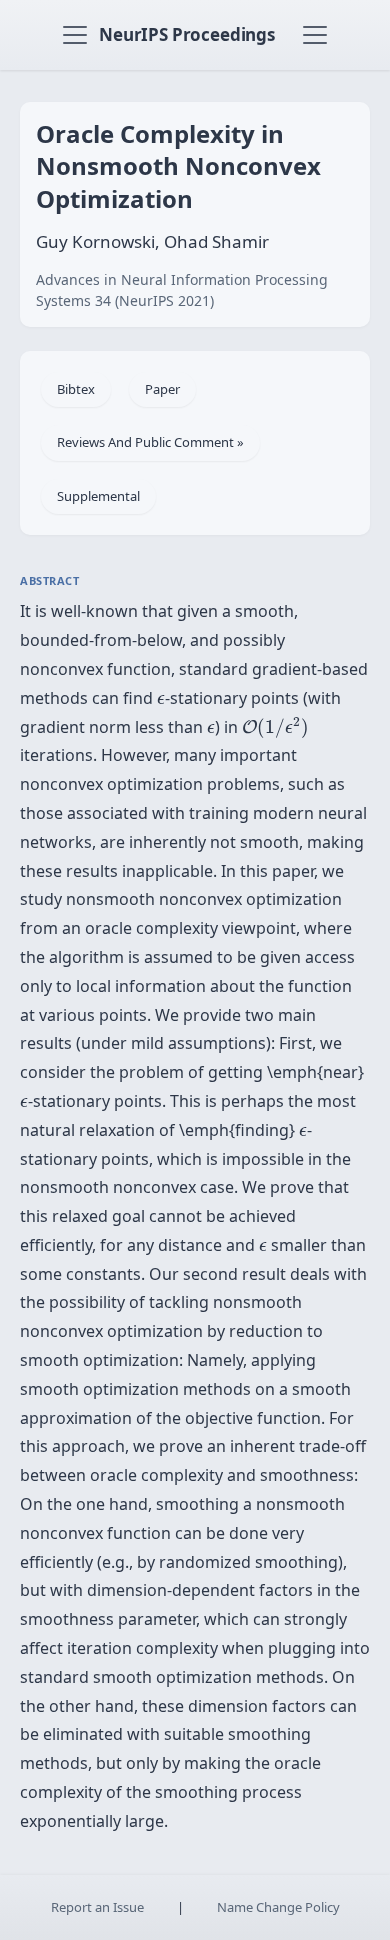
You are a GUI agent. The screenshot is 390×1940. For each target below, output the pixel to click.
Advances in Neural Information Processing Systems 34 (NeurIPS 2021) (182, 290)
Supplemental (98, 496)
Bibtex (76, 389)
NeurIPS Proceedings (187, 34)
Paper (162, 389)
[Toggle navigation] (75, 35)
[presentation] (161, 700)
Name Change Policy (278, 1907)
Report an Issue (97, 1907)
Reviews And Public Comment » (150, 442)
